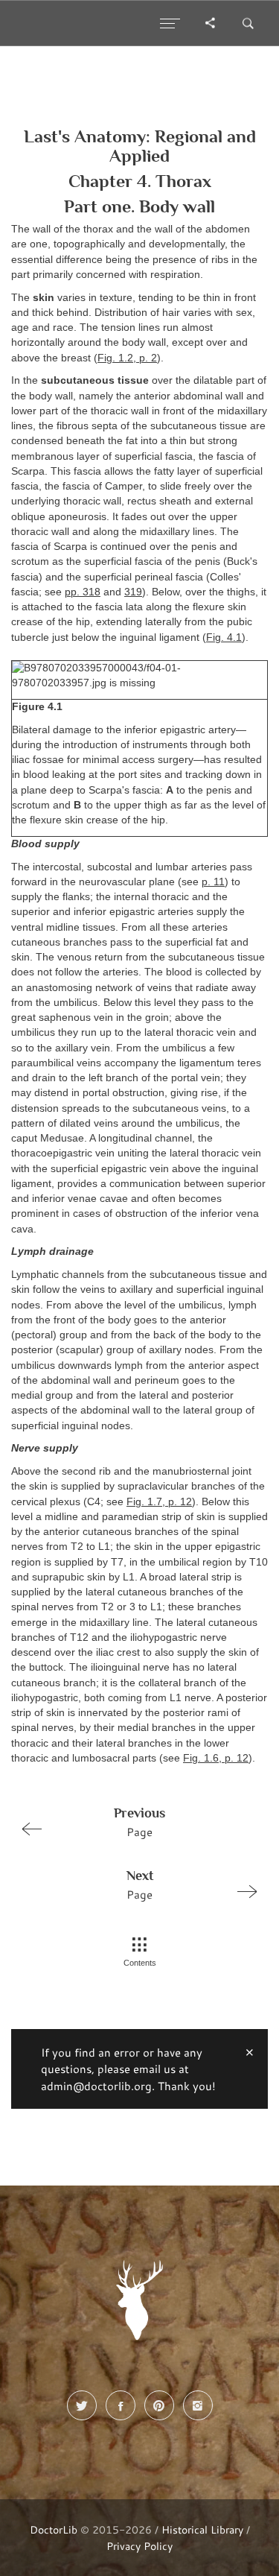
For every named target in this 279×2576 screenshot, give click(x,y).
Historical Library (202, 2529)
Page (139, 1822)
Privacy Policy (139, 2546)
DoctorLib (54, 2529)
